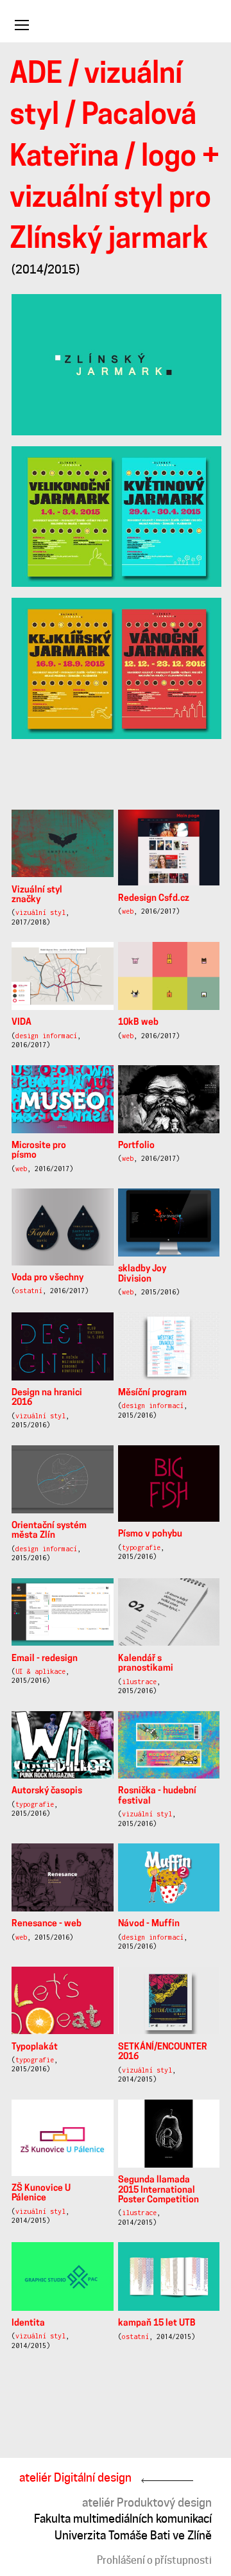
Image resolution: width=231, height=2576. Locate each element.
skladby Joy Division (142, 1274)
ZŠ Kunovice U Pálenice (41, 2193)
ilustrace (139, 1682)
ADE (36, 75)
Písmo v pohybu (150, 1534)
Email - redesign (45, 1659)
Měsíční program (152, 1393)
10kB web (138, 1023)
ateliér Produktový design (147, 2502)
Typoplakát (35, 2047)
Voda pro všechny (47, 1278)
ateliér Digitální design (75, 2477)
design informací (46, 1036)
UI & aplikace (40, 1671)
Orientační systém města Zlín (49, 1531)
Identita (28, 2323)
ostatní (29, 1291)
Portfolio (136, 1146)
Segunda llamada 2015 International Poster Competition (158, 2190)
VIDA (21, 1023)
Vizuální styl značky (37, 895)
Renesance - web (47, 1924)
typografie (141, 1547)
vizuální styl (40, 912)
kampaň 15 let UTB (157, 2323)
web (128, 911)
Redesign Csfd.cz (154, 899)
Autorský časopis (47, 1791)
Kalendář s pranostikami (146, 1664)
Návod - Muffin (149, 1924)
